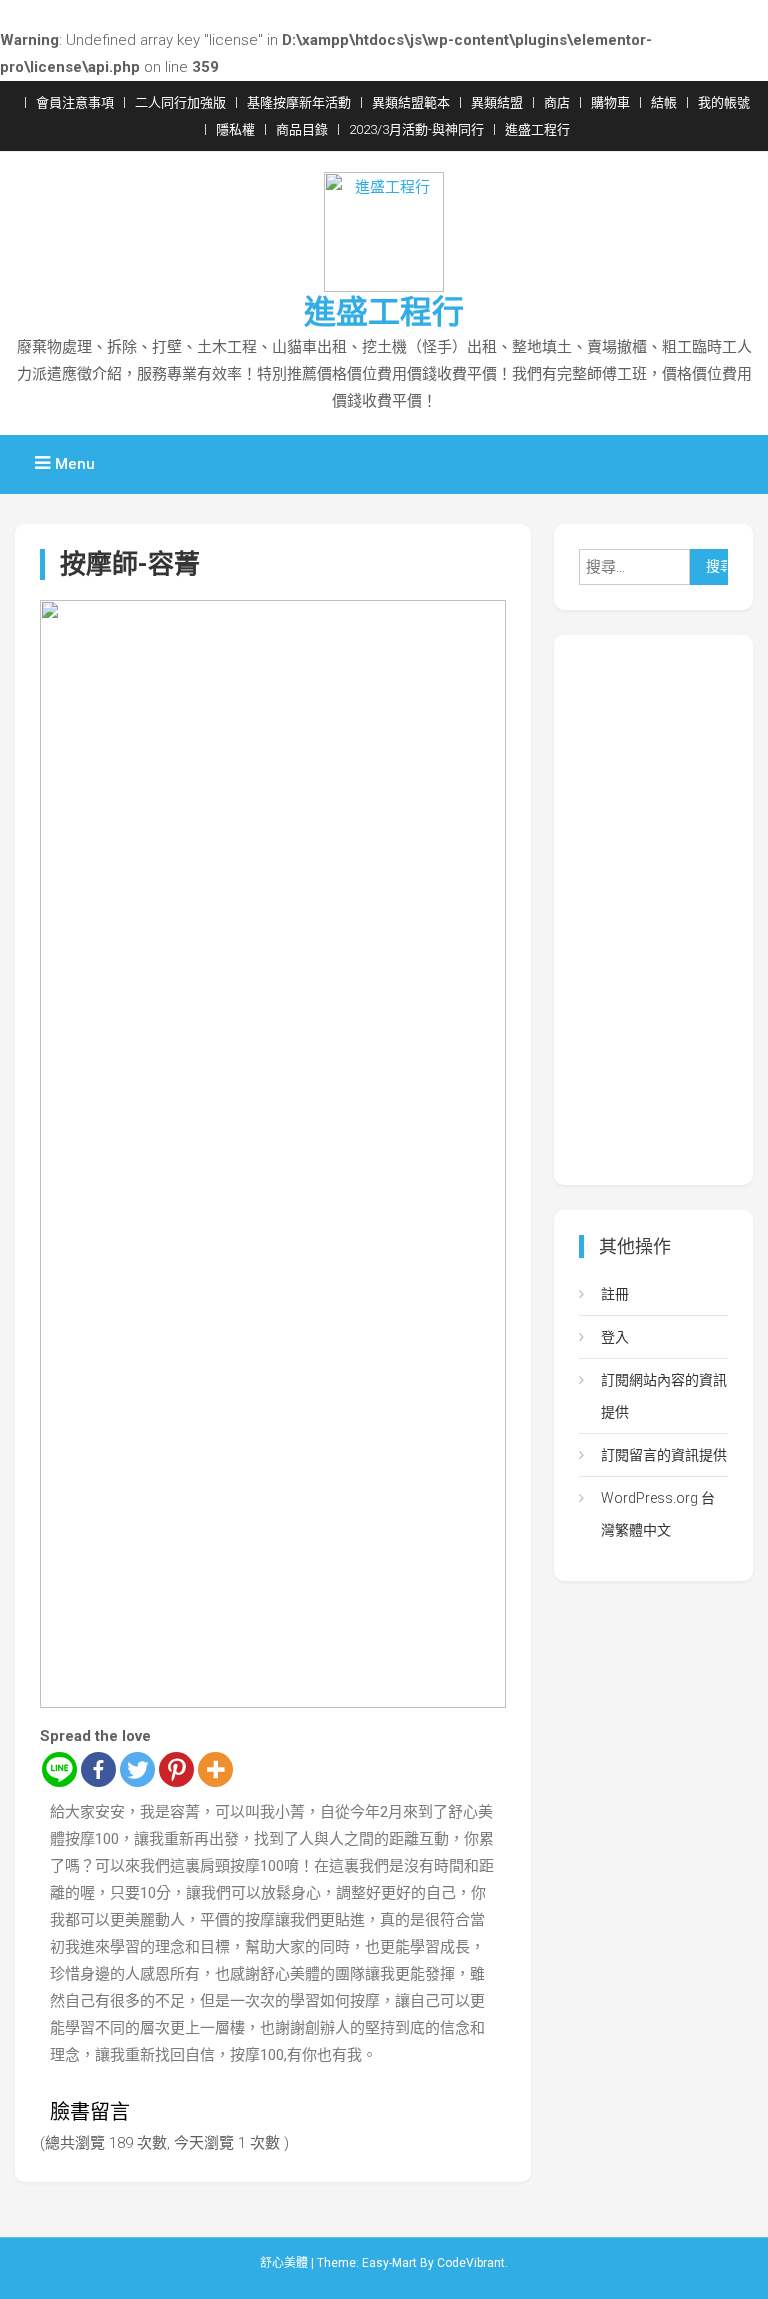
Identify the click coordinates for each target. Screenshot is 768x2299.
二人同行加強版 (180, 102)
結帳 (664, 102)
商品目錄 (302, 129)
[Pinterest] (176, 1769)
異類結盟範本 (411, 102)
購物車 (610, 102)
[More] (215, 1769)
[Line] (59, 1769)
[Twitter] (137, 1769)
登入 (615, 1337)
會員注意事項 (75, 102)
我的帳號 (724, 102)
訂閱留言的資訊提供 (664, 1455)
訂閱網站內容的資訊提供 (664, 1396)
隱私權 (235, 129)
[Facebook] (98, 1769)
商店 (557, 102)
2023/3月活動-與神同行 (416, 129)
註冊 (615, 1294)
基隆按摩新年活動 (299, 102)
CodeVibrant (471, 2263)
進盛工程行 (537, 129)
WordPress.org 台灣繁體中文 (658, 1514)
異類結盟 (497, 102)
